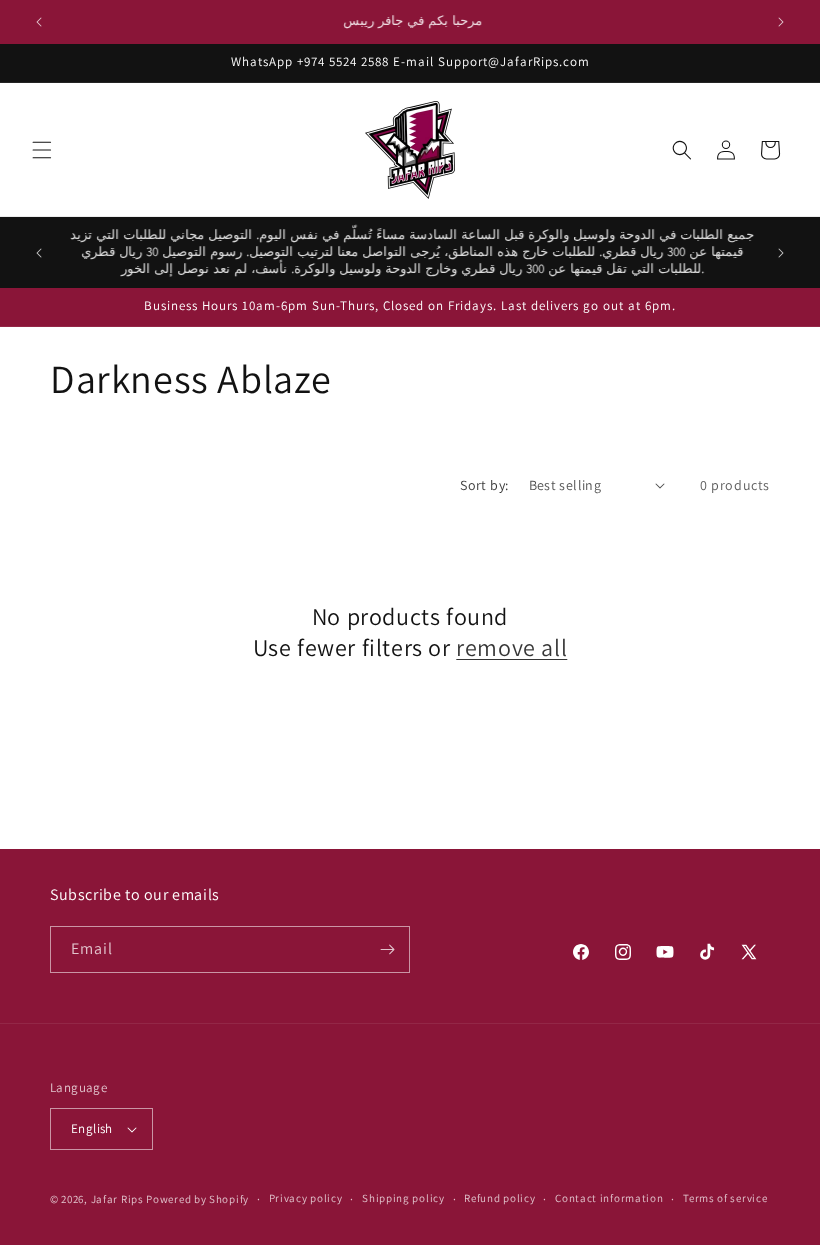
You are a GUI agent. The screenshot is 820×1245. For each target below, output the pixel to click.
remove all (511, 647)
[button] (42, 150)
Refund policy (499, 1198)
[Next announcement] (781, 22)
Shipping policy (403, 1198)
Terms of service (725, 1198)
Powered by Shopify (197, 1199)
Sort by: (484, 485)
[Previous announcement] (39, 22)
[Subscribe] (387, 949)
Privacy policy (306, 1198)
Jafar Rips (117, 1199)
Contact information (609, 1198)
